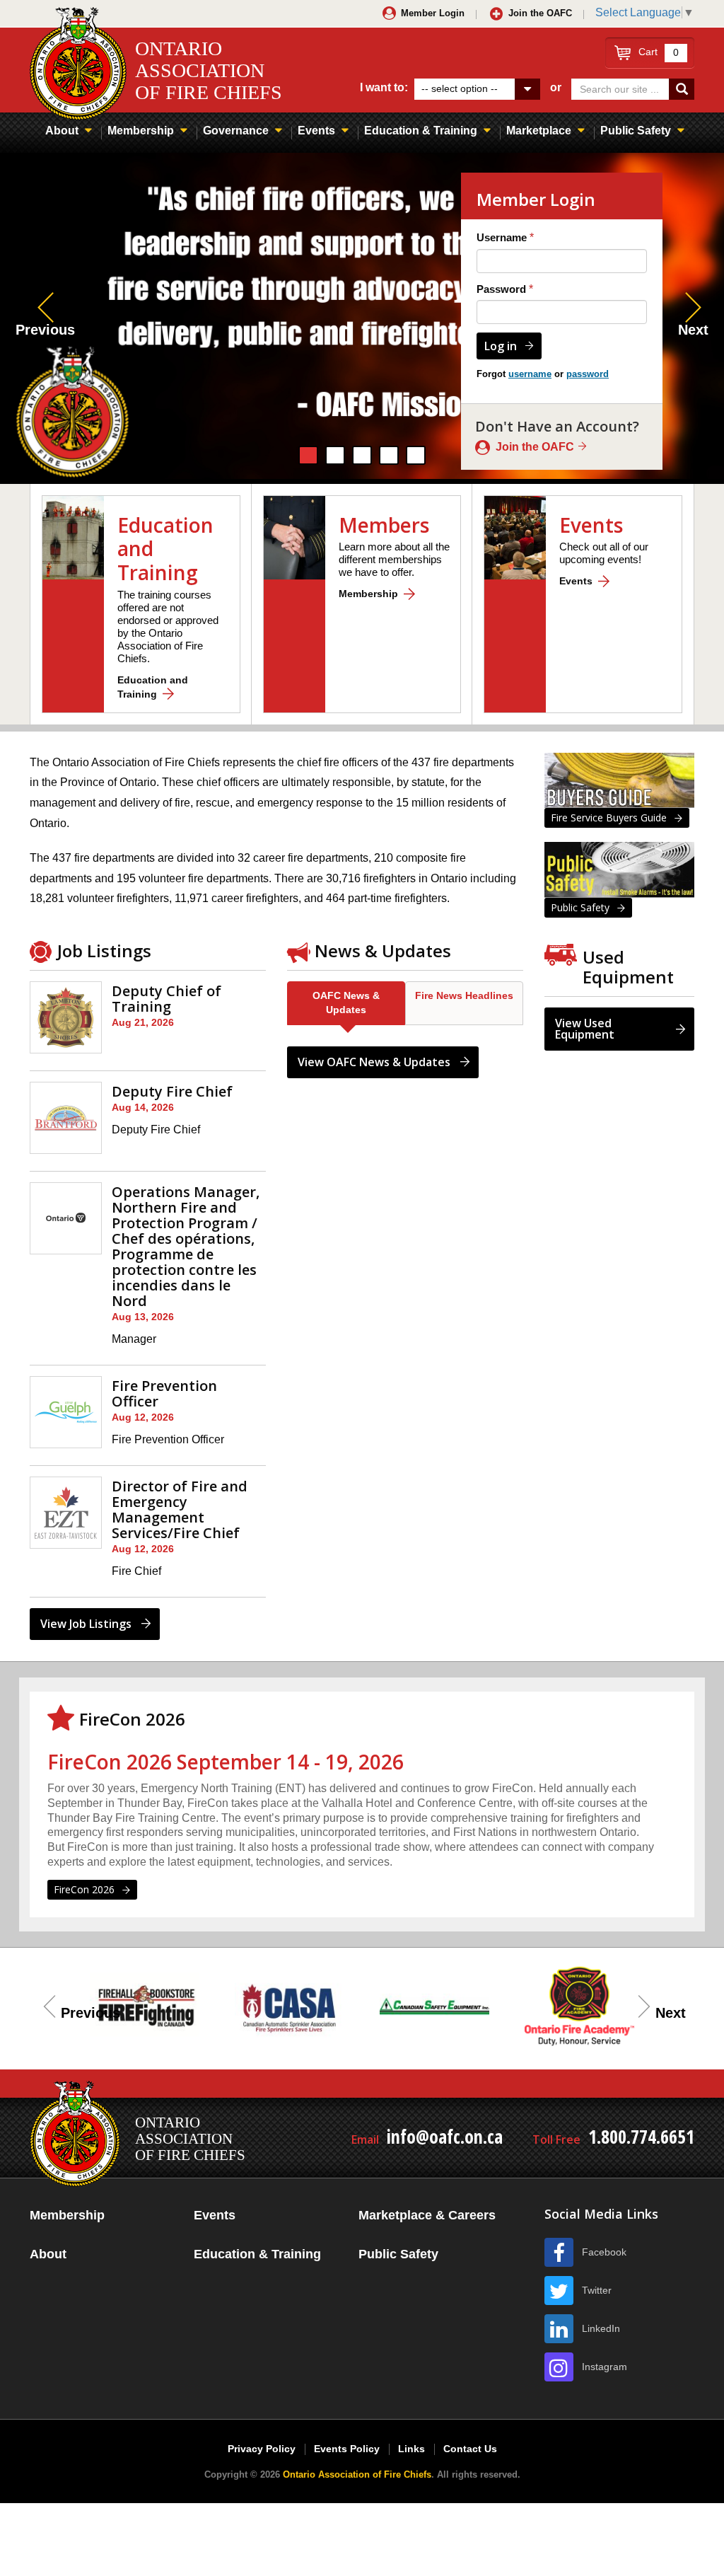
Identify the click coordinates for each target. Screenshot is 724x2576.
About (62, 131)
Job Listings (104, 951)
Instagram (605, 2367)
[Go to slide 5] (416, 455)
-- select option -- (460, 88)
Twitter (597, 2290)
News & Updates (383, 951)
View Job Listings (86, 1624)
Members (384, 525)
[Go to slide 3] (362, 455)
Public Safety (636, 131)
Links (411, 2449)
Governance (236, 131)
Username (502, 237)
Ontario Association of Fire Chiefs (357, 2474)
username (530, 374)
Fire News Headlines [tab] (464, 995)
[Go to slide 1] (308, 455)
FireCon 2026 (84, 1889)
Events (316, 131)
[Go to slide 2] (335, 455)
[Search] (682, 89)
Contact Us (470, 2449)
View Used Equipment (585, 1029)
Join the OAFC (540, 13)
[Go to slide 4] (389, 455)
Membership (141, 131)
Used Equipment (628, 967)
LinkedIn (601, 2328)
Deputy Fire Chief (172, 1091)
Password (501, 289)
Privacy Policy (262, 2449)
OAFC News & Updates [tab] (346, 1003)
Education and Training (153, 687)
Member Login (433, 13)
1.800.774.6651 (641, 2137)
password (588, 374)
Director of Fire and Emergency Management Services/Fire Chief (180, 1509)
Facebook (604, 2252)
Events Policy (347, 2449)
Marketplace (539, 131)
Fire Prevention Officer (164, 1393)
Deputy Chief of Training (167, 999)
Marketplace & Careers (427, 2215)
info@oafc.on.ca (445, 2137)
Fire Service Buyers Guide (609, 818)
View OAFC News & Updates (374, 1062)
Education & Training (421, 131)
